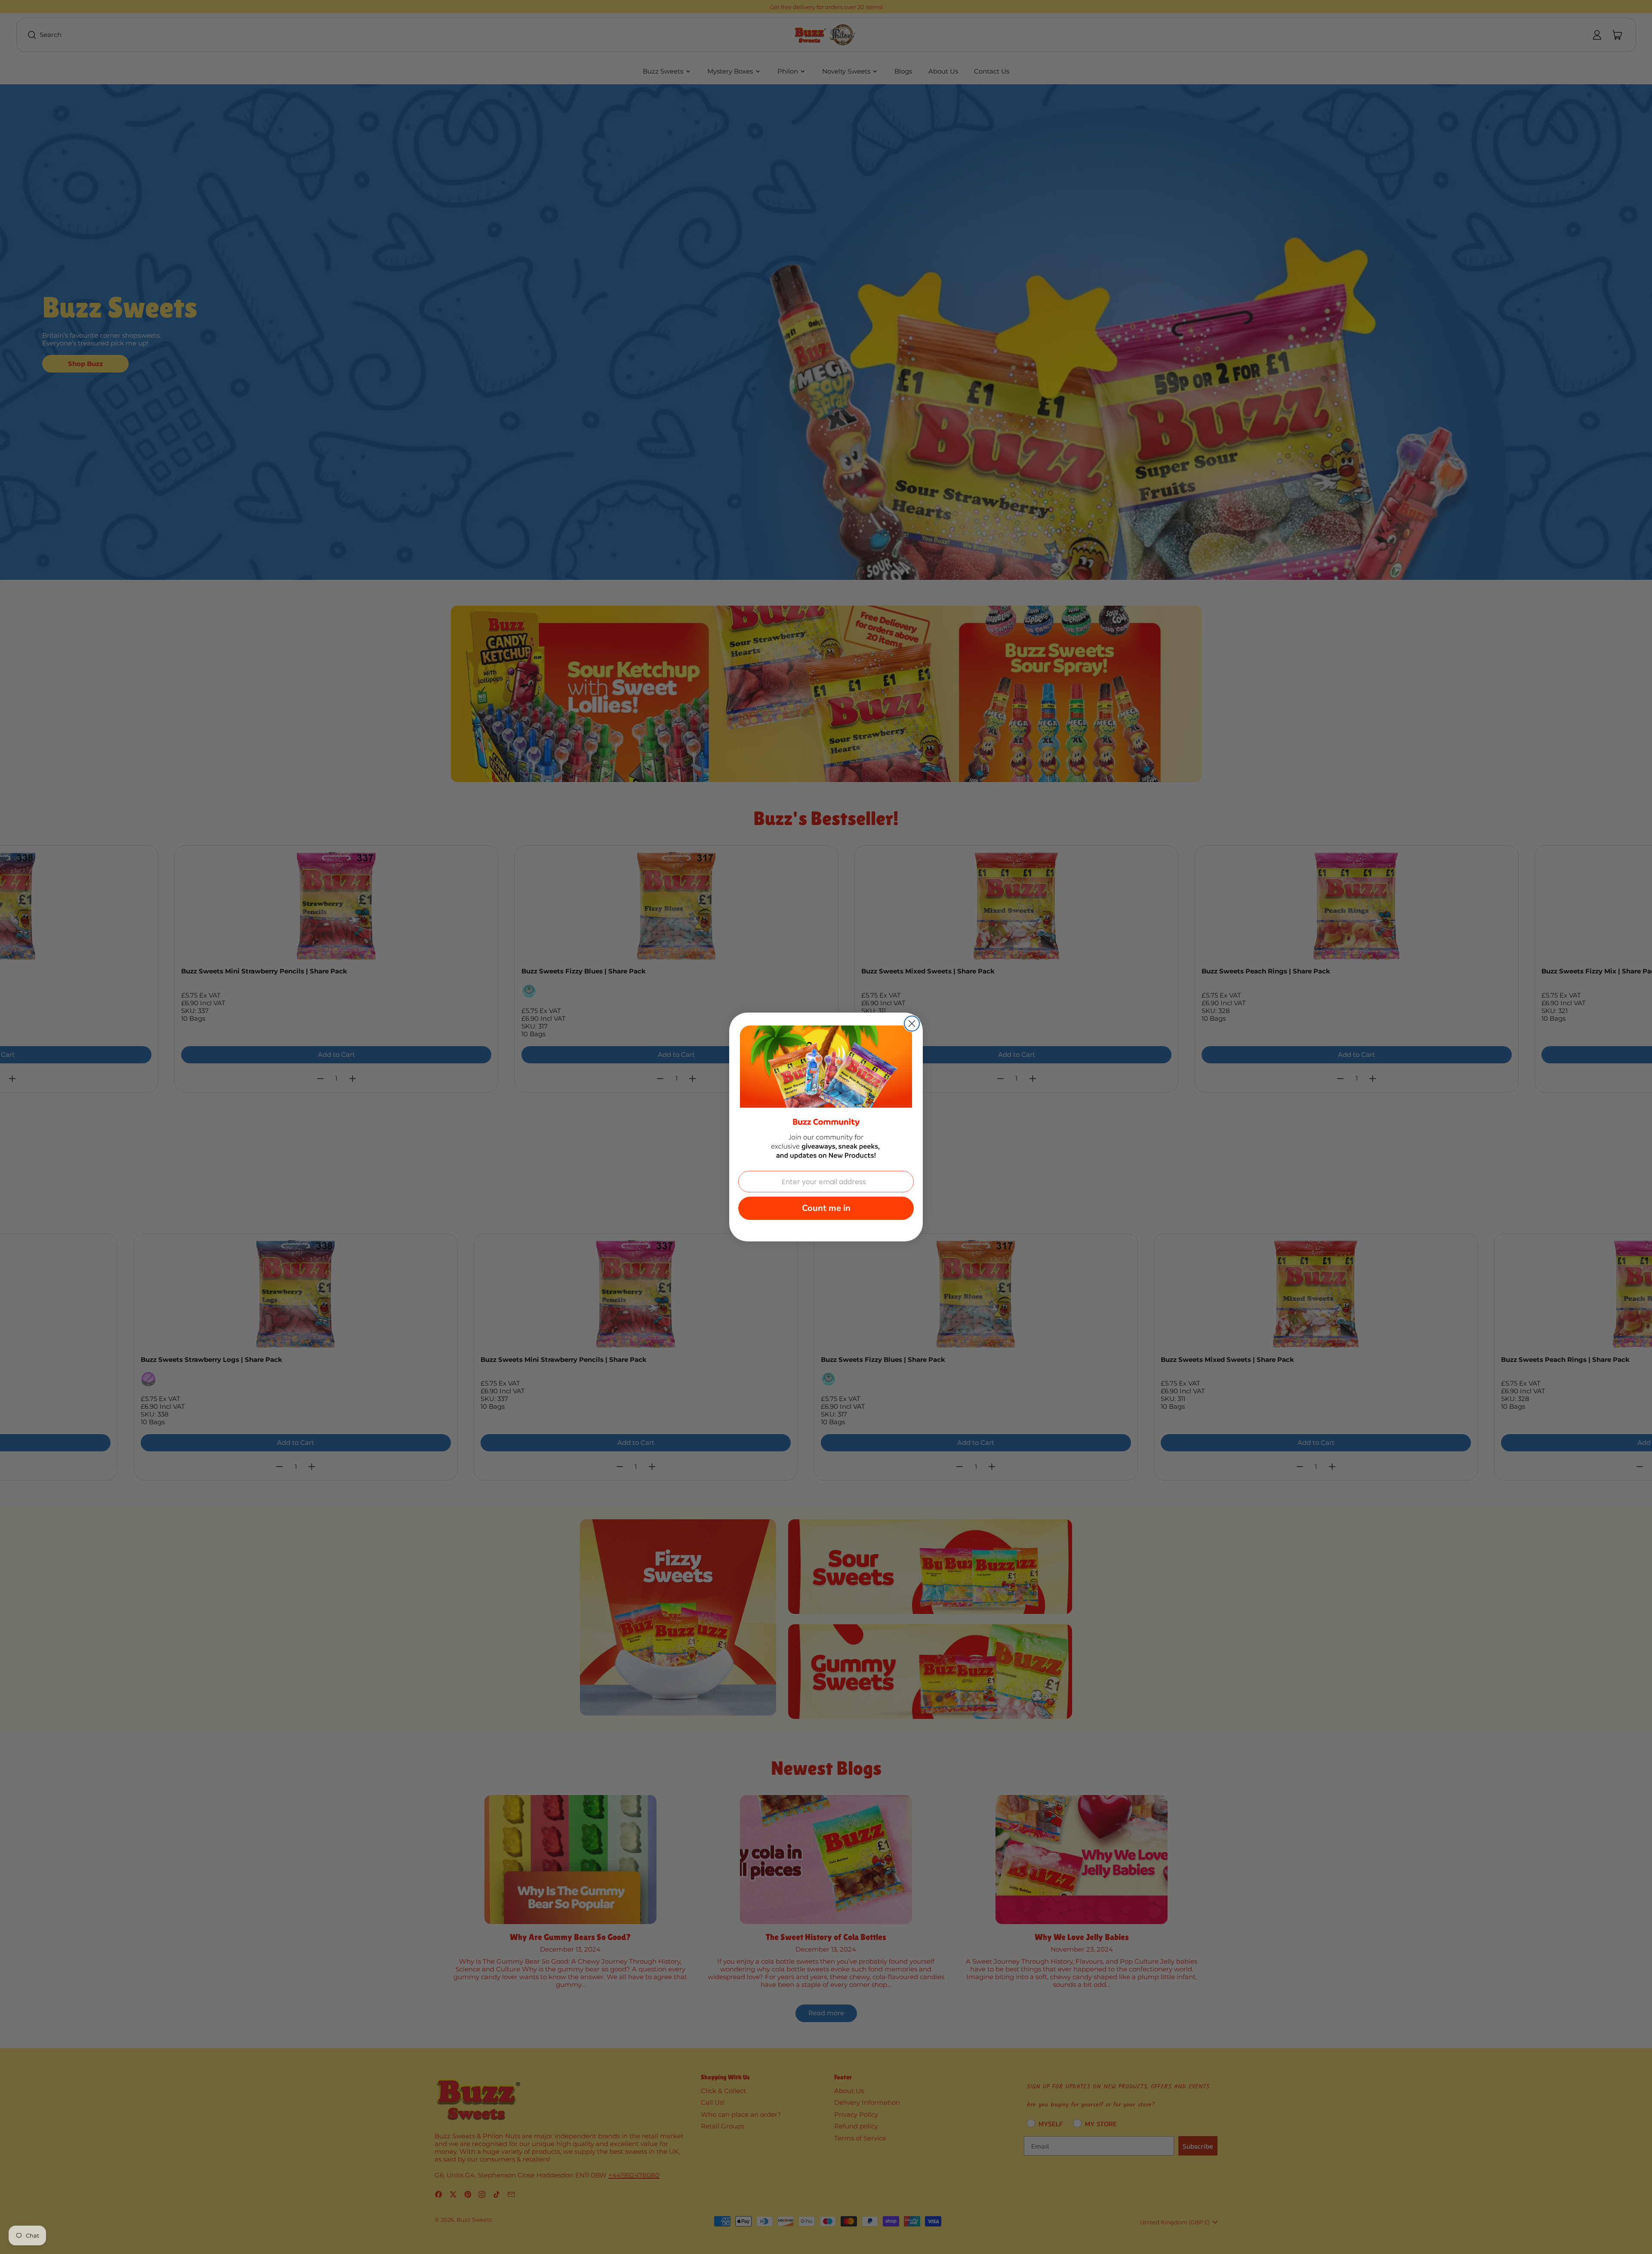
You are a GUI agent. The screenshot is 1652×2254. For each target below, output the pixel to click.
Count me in (826, 1208)
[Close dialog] (912, 1024)
